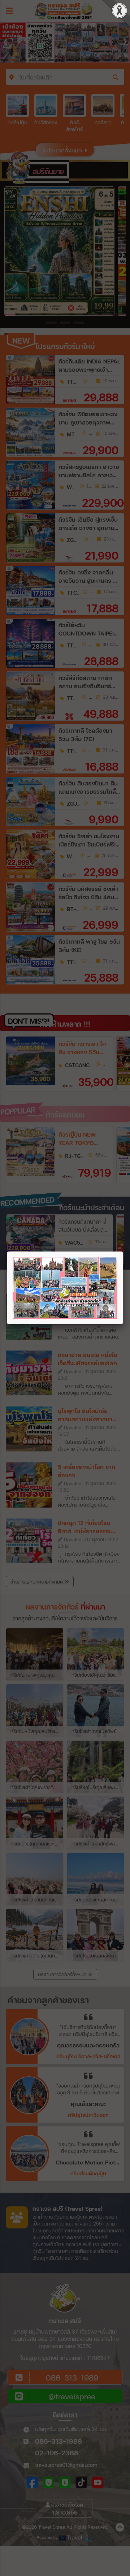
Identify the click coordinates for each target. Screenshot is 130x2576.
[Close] (123, 1252)
